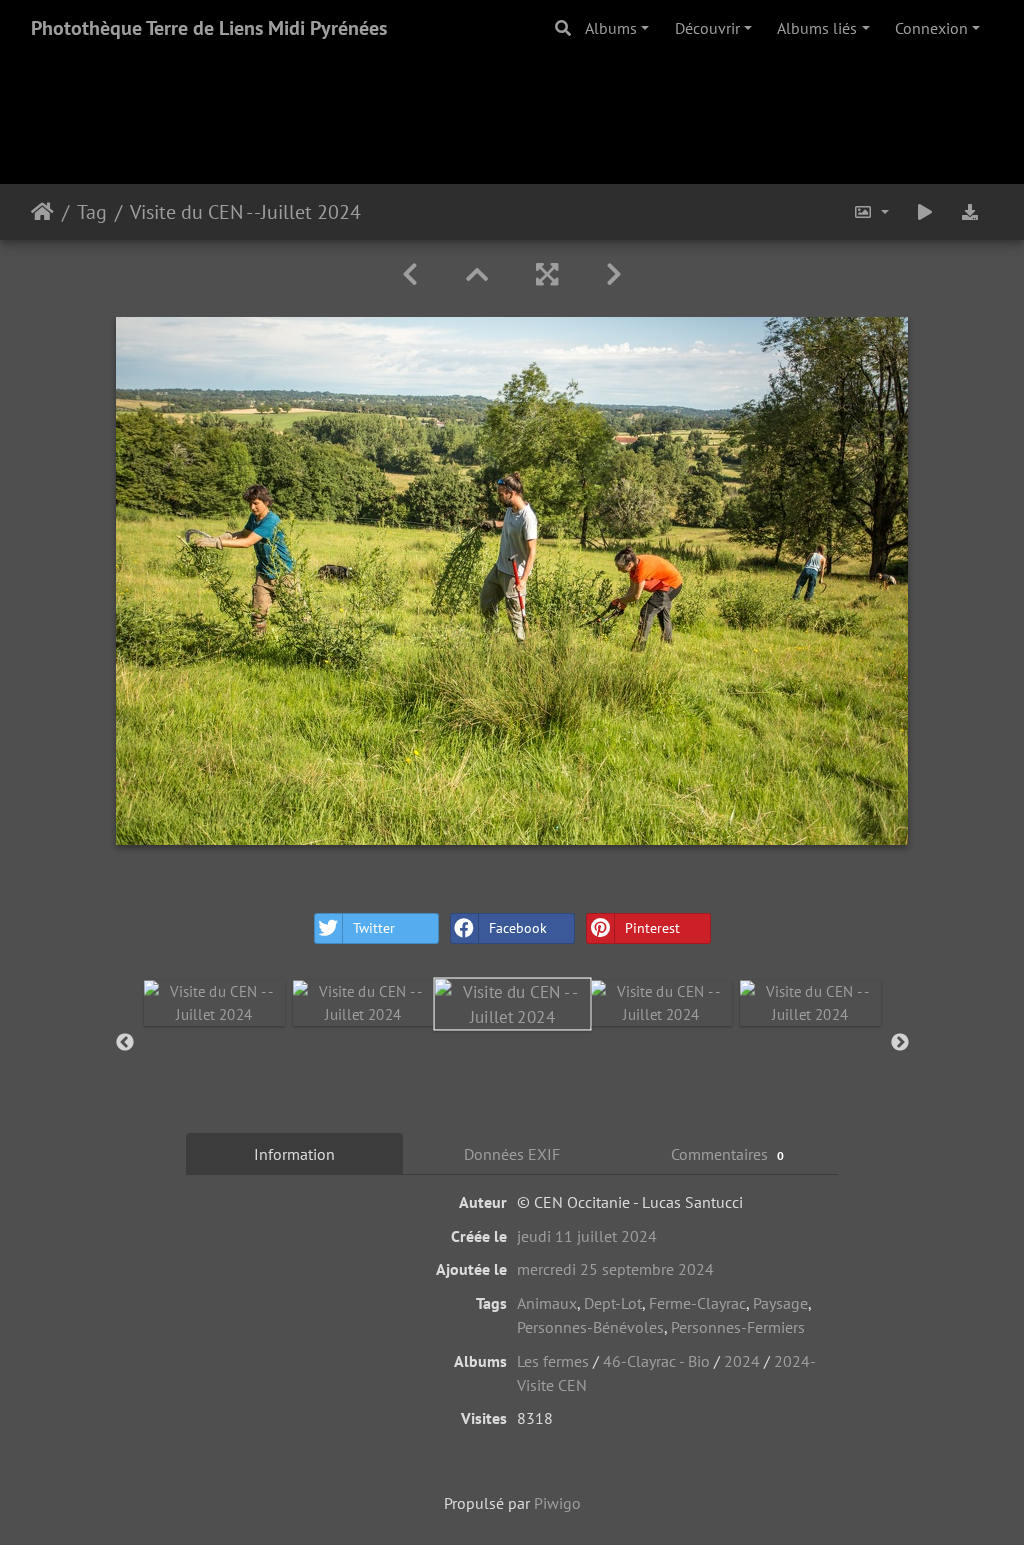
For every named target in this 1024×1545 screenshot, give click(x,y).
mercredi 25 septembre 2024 (615, 1269)
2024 (742, 1361)
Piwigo (557, 1503)
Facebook (518, 928)
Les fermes (553, 1361)
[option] (214, 1003)
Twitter (374, 928)
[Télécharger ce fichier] (970, 212)
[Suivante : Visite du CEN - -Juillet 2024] (614, 274)
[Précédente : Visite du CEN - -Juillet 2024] (410, 274)
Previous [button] (125, 1043)
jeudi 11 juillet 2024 (587, 1236)
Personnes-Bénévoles (590, 1327)
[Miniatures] (477, 274)
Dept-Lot (613, 1303)
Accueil (42, 212)
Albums (611, 28)
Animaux (547, 1303)
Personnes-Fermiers (738, 1327)
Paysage (780, 1303)
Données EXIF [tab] (512, 1154)
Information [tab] (294, 1154)
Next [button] (900, 1043)
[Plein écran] (547, 274)
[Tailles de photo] (871, 212)
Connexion (931, 28)
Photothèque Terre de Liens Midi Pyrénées (209, 28)
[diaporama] (925, 212)
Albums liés (817, 28)
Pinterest (652, 928)
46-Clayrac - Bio (656, 1361)
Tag (92, 212)
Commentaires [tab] (727, 1154)
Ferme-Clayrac (697, 1303)
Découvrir (707, 28)
